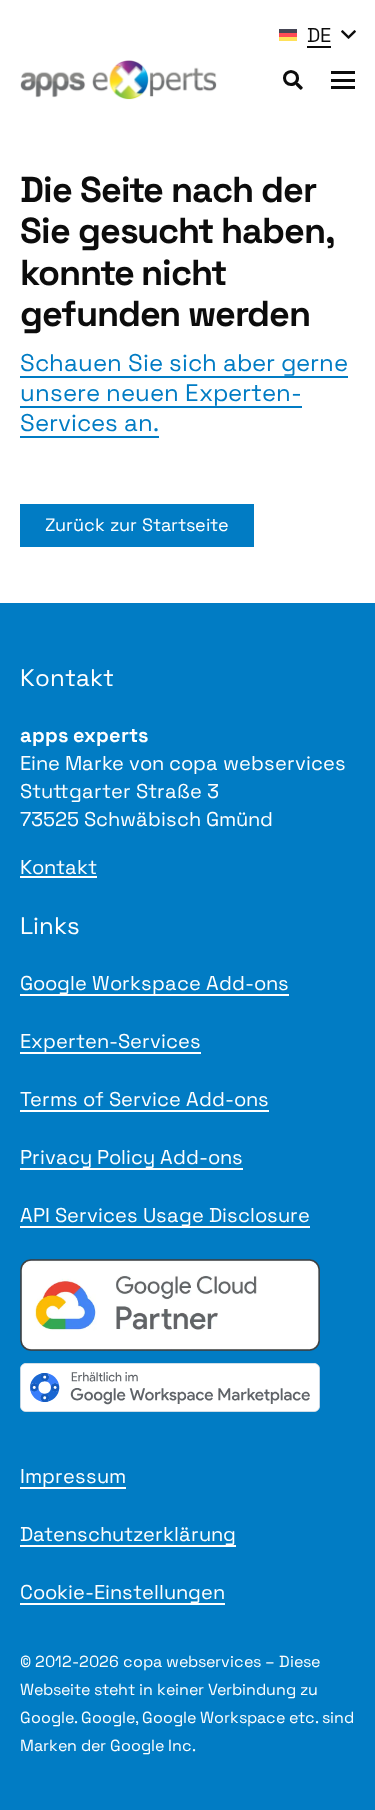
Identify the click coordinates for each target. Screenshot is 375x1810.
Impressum (73, 1476)
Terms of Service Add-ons (144, 1099)
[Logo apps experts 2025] (118, 80)
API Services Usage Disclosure (165, 1215)
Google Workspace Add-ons (154, 983)
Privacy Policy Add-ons (131, 1157)
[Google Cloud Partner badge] (187, 1305)
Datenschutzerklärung (128, 1534)
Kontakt (58, 867)
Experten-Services (110, 1041)
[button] (317, 35)
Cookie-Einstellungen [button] (122, 1592)
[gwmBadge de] (187, 1387)
